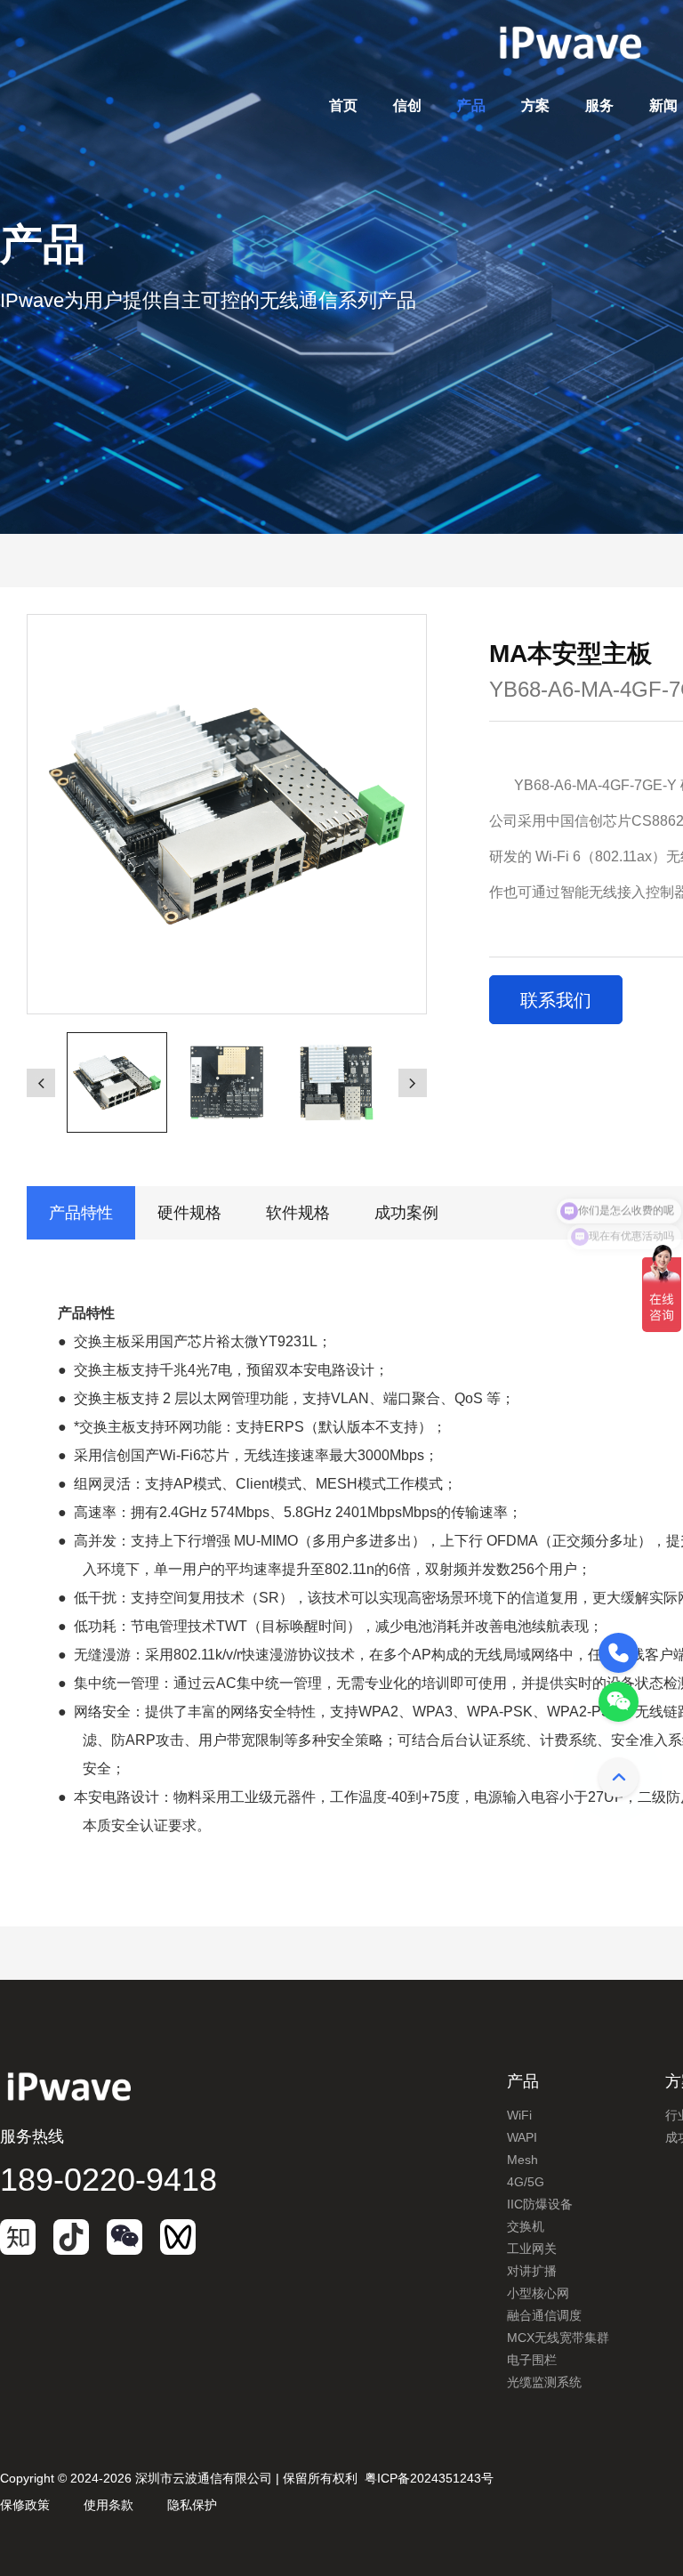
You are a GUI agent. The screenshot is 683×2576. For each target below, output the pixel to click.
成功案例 (406, 1213)
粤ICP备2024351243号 (429, 2478)
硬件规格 (189, 1213)
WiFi (519, 2115)
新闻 (663, 105)
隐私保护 (192, 2505)
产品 (471, 105)
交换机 (526, 2226)
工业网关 (532, 2249)
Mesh (522, 2160)
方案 (535, 105)
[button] (41, 1083)
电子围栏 (532, 2360)
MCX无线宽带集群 (558, 2338)
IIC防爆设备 (540, 2204)
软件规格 (298, 1213)
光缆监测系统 (544, 2382)
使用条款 (108, 2505)
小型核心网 (538, 2293)
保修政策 (25, 2505)
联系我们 (556, 1000)
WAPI (522, 2137)
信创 (407, 105)
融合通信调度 (544, 2315)
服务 (599, 105)
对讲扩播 (532, 2271)
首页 (343, 105)
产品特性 (81, 1213)
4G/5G (526, 2182)
